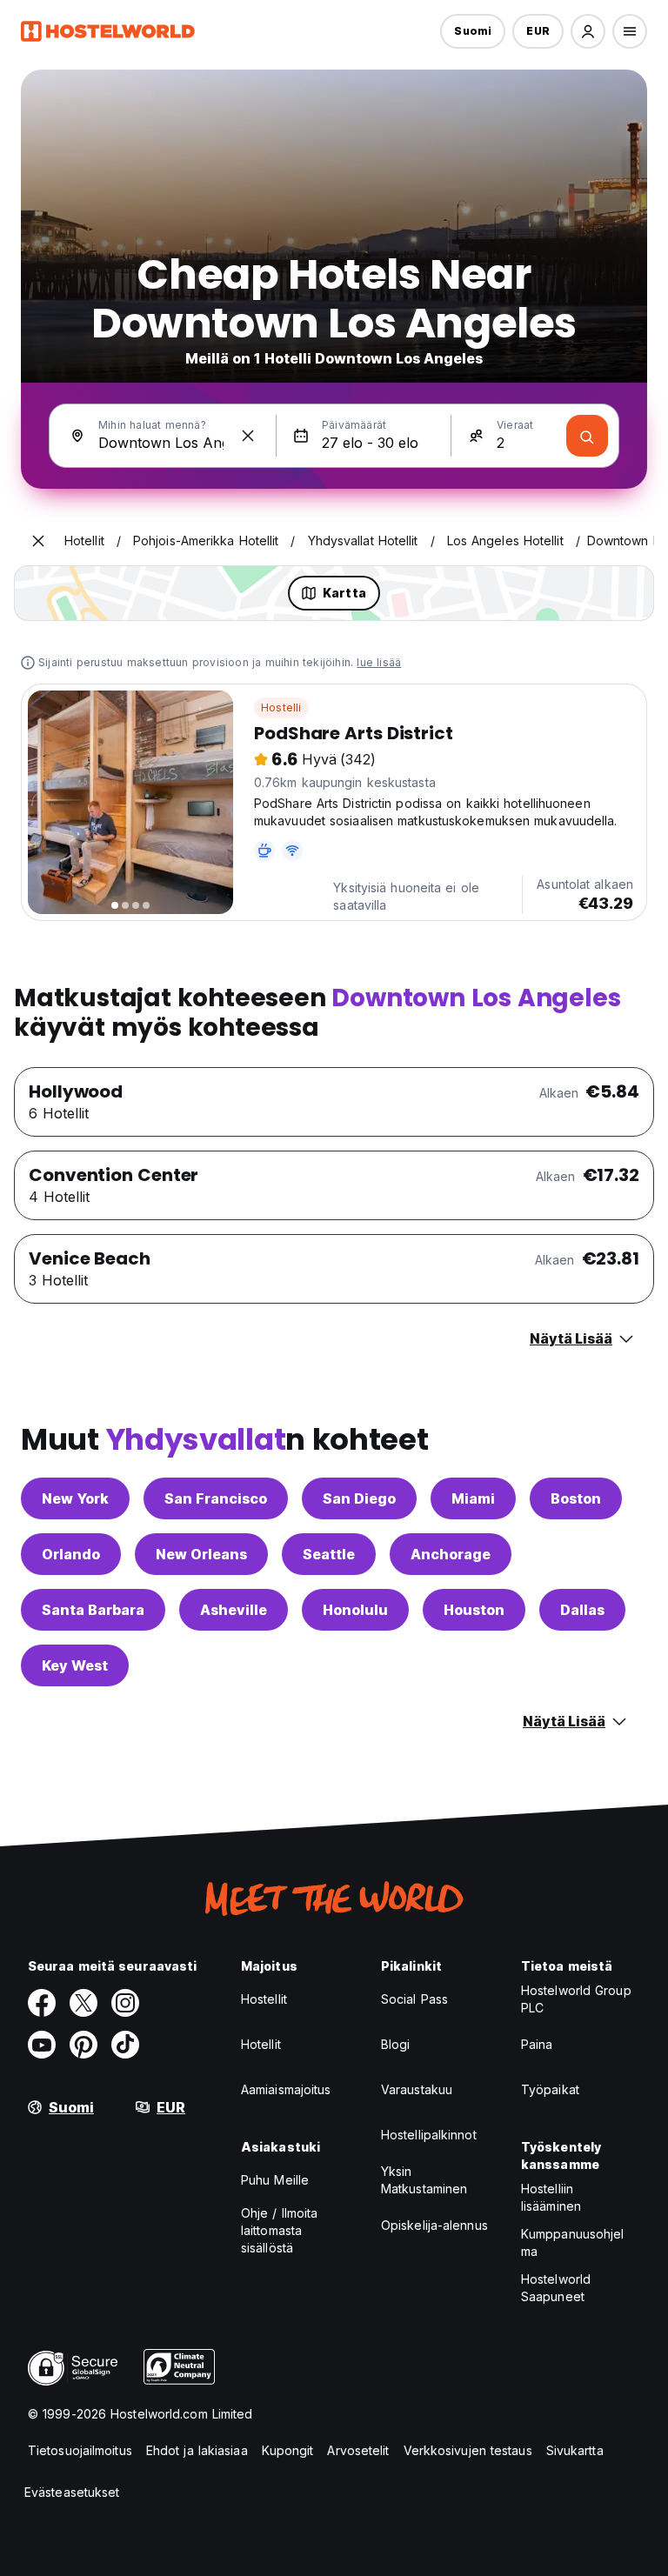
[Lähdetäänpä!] (587, 436)
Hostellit (264, 1999)
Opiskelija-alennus (434, 2225)
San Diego (359, 1498)
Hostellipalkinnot (429, 2135)
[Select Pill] (588, 31)
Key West (75, 1665)
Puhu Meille (275, 2180)
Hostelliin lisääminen (551, 2197)
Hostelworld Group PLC (576, 1999)
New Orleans (201, 1554)
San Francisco (216, 1498)
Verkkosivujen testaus (468, 2450)
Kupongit (288, 2450)
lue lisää (379, 662)
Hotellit (261, 2044)
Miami (473, 1498)
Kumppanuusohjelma (573, 2242)
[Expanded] (38, 541)
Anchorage (451, 1554)
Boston (576, 1498)
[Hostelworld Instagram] (125, 2003)
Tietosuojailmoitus (80, 2450)
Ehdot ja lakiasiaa (197, 2450)
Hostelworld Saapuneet (556, 2288)
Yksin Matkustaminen (424, 2180)
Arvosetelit (358, 2450)
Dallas (582, 1610)
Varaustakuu (417, 2089)
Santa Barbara (93, 1610)
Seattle (329, 1554)
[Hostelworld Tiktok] (125, 2045)
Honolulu (355, 1610)
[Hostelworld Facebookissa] (42, 2003)
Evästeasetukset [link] (72, 2492)
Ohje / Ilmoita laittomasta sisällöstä (279, 2230)
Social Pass (414, 1999)
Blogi (396, 2044)
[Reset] (248, 436)
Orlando (71, 1554)
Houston (474, 1610)
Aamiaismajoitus (286, 2089)
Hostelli (281, 707)
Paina (537, 2044)
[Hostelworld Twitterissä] (83, 2003)
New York (75, 1498)
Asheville (234, 1610)
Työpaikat (550, 2089)
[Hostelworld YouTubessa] (42, 2045)
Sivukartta (575, 2450)
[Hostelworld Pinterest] (83, 2045)
